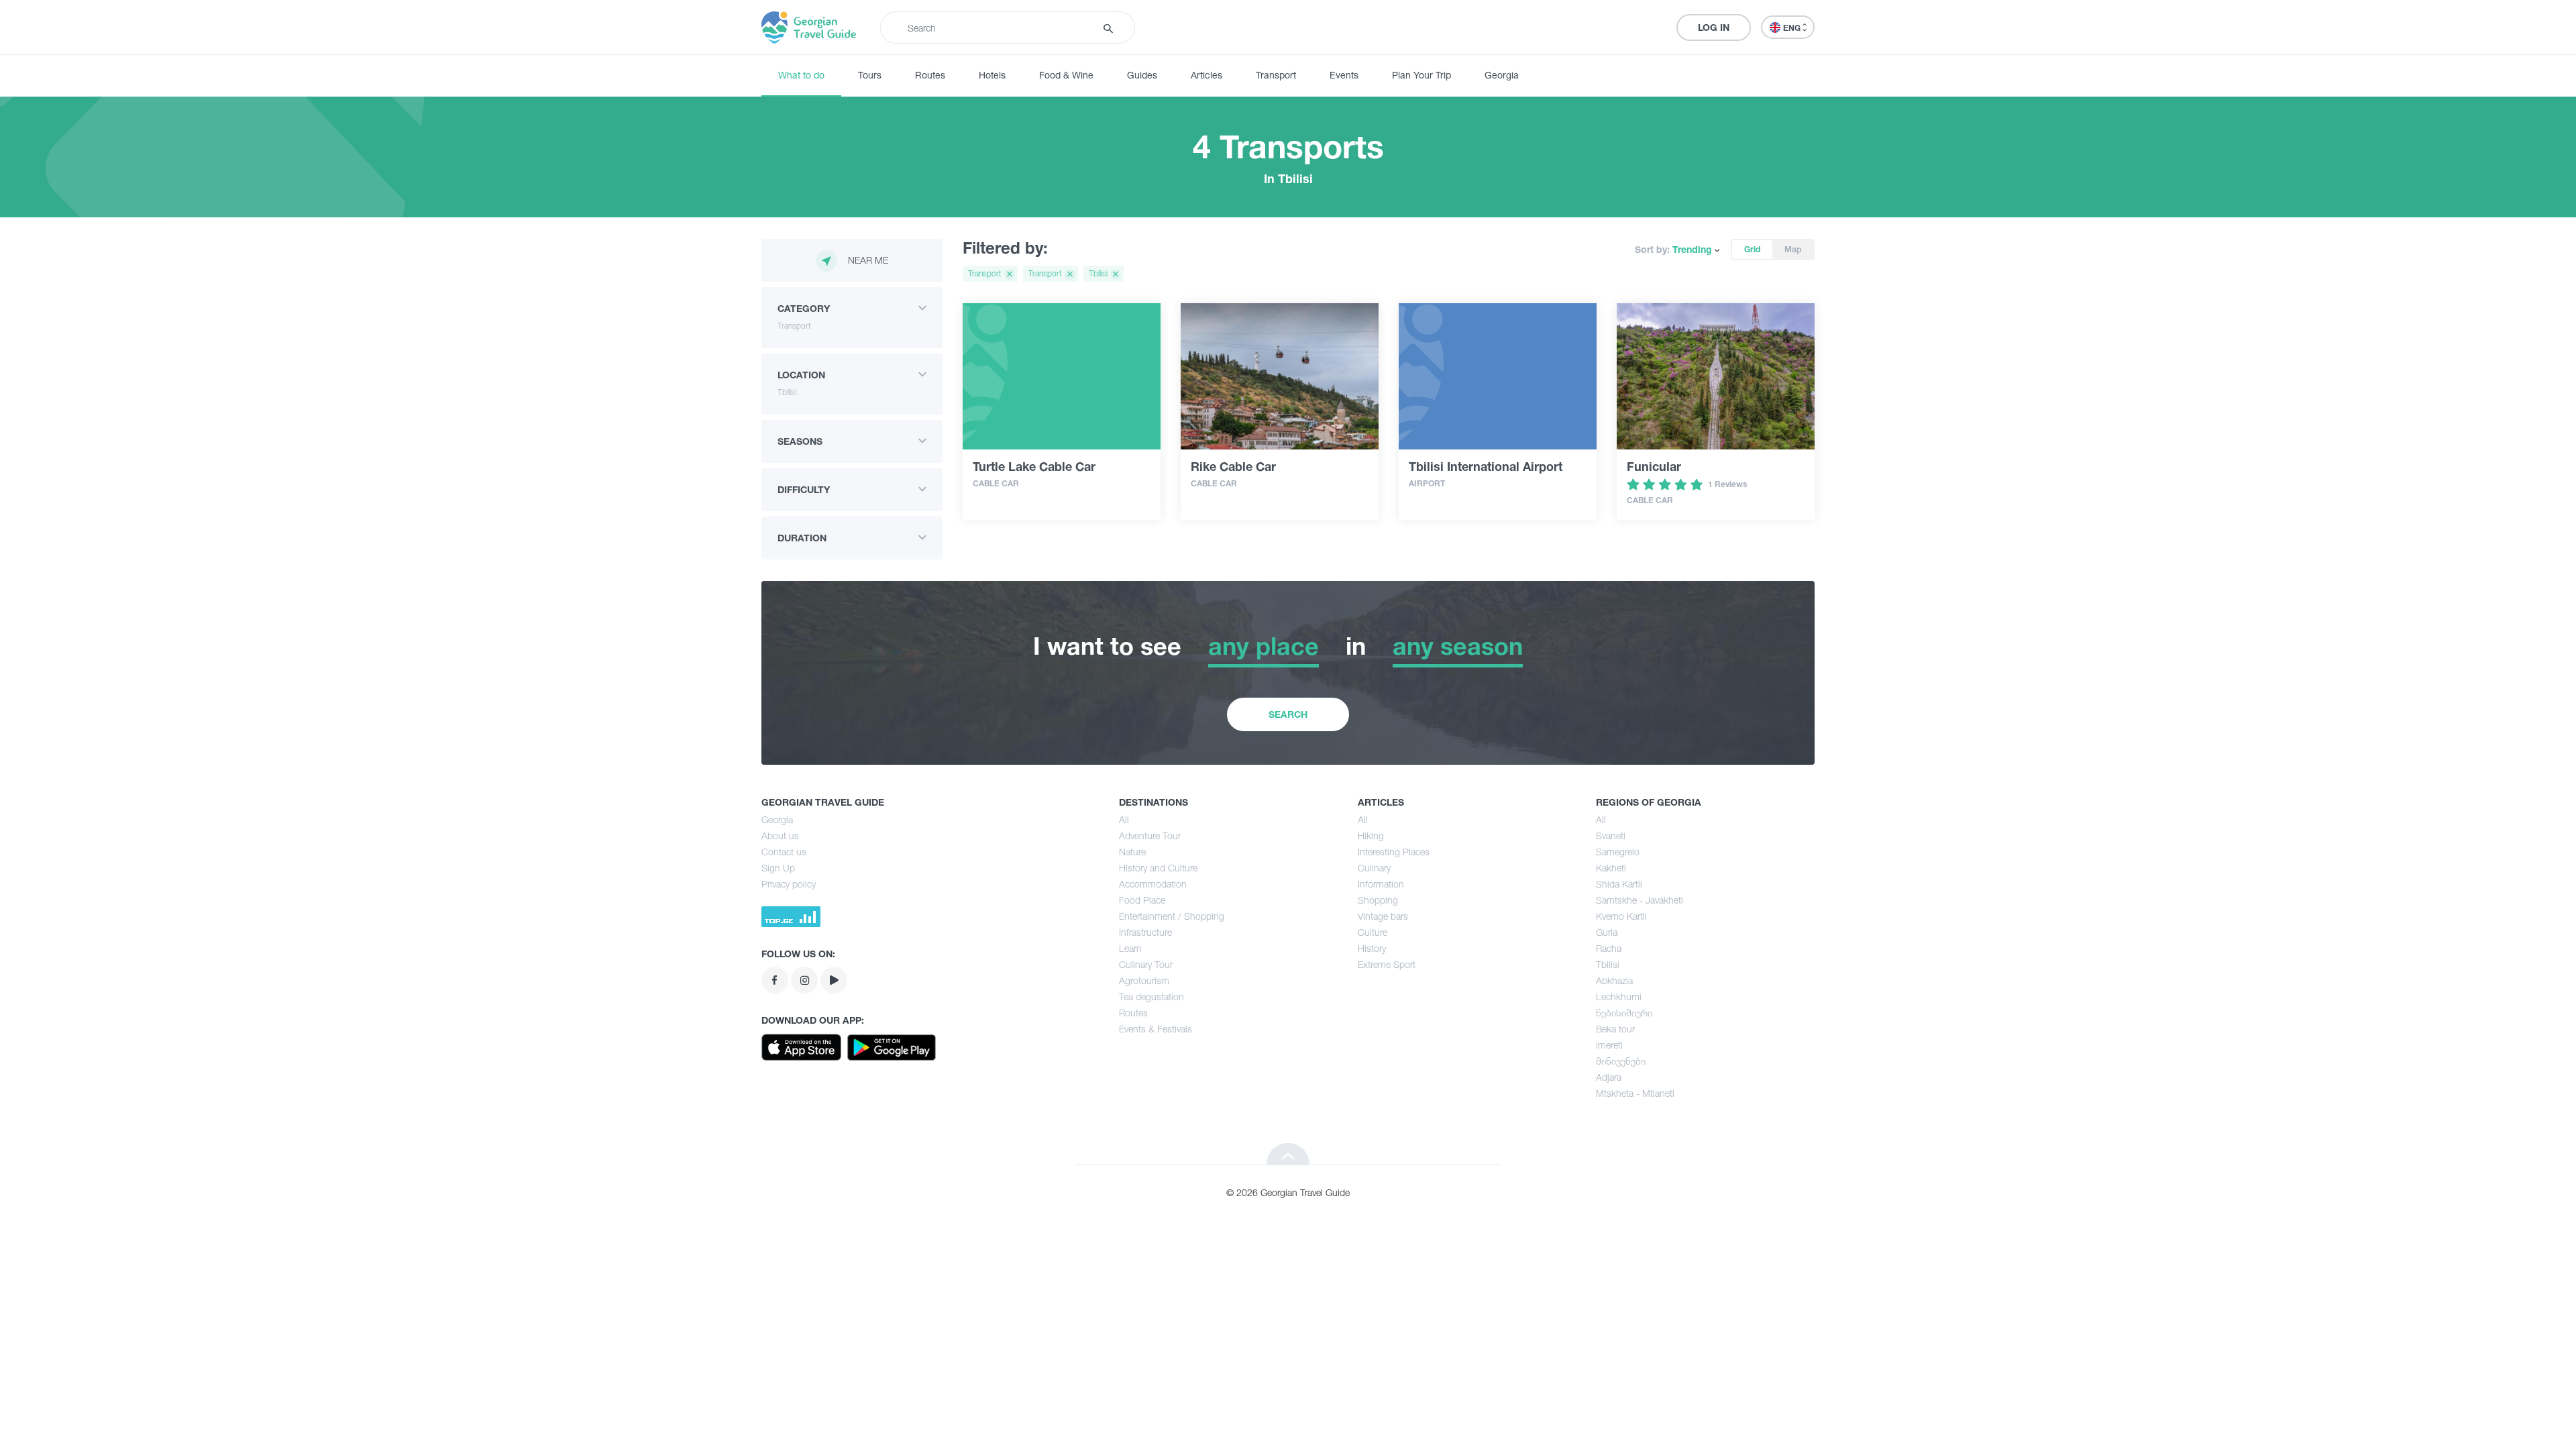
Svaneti (1611, 836)
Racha (1609, 948)
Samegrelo (1618, 852)
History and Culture (1158, 868)
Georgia (1502, 75)
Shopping (1378, 900)
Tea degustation (1151, 997)
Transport (1276, 75)
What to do (801, 75)
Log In (1714, 27)
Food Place (1142, 900)
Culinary (1374, 868)
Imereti (1609, 1045)
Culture (1373, 932)
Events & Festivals (1156, 1029)
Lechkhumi (1619, 997)
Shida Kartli (1619, 884)
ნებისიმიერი (1624, 1013)
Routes (930, 75)
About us (780, 836)
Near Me (868, 260)
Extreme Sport (1387, 964)
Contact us (784, 852)
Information (1381, 884)
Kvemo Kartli (1621, 916)
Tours (870, 75)
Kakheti (1611, 868)
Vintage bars (1383, 916)
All (1124, 819)
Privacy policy (789, 884)
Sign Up (778, 868)
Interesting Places (1394, 852)
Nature (1132, 852)
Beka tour (1615, 1029)
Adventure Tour (1150, 836)
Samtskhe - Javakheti (1640, 900)
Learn (1130, 948)
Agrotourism (1144, 980)
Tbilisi (1608, 964)
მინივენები (1621, 1061)
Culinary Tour (1146, 964)
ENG (1793, 28)
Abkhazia (1614, 980)
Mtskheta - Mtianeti (1635, 1093)
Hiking (1371, 836)
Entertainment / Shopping (1172, 916)
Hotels (992, 75)
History (1372, 948)
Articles (1206, 75)
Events (1344, 75)
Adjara (1609, 1077)
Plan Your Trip (1421, 75)
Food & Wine (1066, 75)
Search (1288, 714)
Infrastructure (1145, 932)
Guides (1142, 75)
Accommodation (1153, 884)
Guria (1607, 932)
